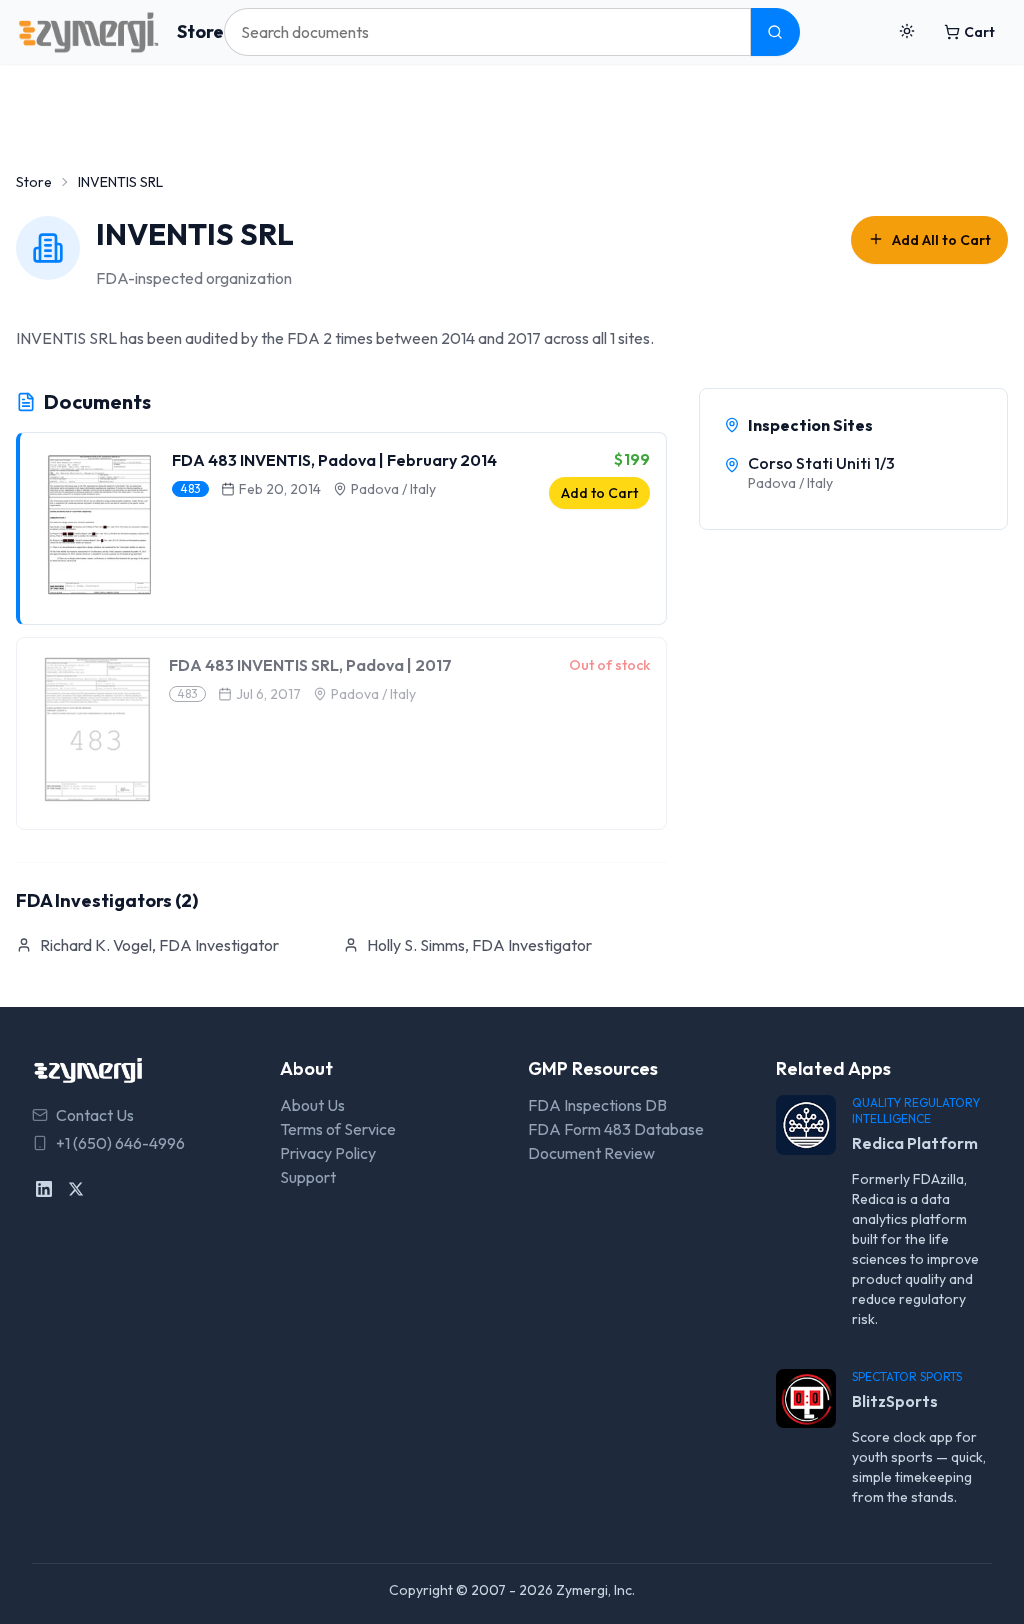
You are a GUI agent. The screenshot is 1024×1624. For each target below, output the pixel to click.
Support (308, 1177)
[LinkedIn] (44, 1189)
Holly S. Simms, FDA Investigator (479, 945)
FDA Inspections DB (597, 1105)
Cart (979, 32)
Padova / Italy (393, 489)
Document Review (591, 1153)
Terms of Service (338, 1129)
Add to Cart (599, 493)
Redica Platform (915, 1143)
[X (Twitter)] (76, 1189)
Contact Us (95, 1115)
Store (200, 31)
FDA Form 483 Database (616, 1129)
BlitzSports (895, 1401)
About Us (312, 1105)
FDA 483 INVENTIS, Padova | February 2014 (334, 460)
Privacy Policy (328, 1153)
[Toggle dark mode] (907, 32)
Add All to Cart (941, 240)
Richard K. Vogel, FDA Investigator (159, 945)
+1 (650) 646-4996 (120, 1143)
